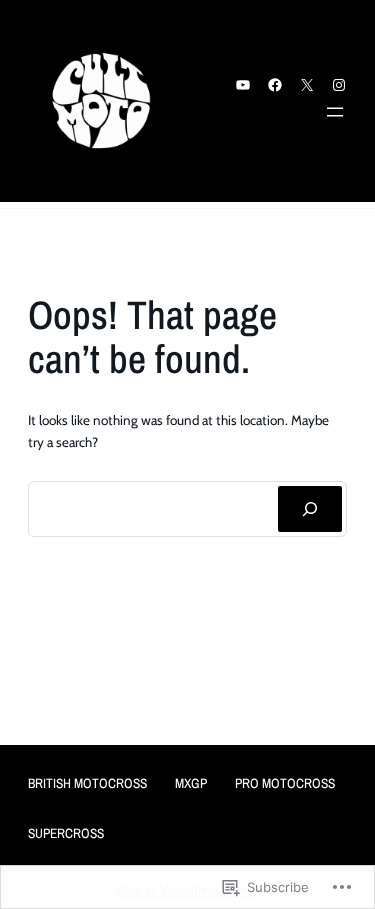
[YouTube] (243, 85)
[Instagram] (339, 85)
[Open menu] (335, 112)
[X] (307, 85)
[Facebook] (275, 85)
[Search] (310, 509)
